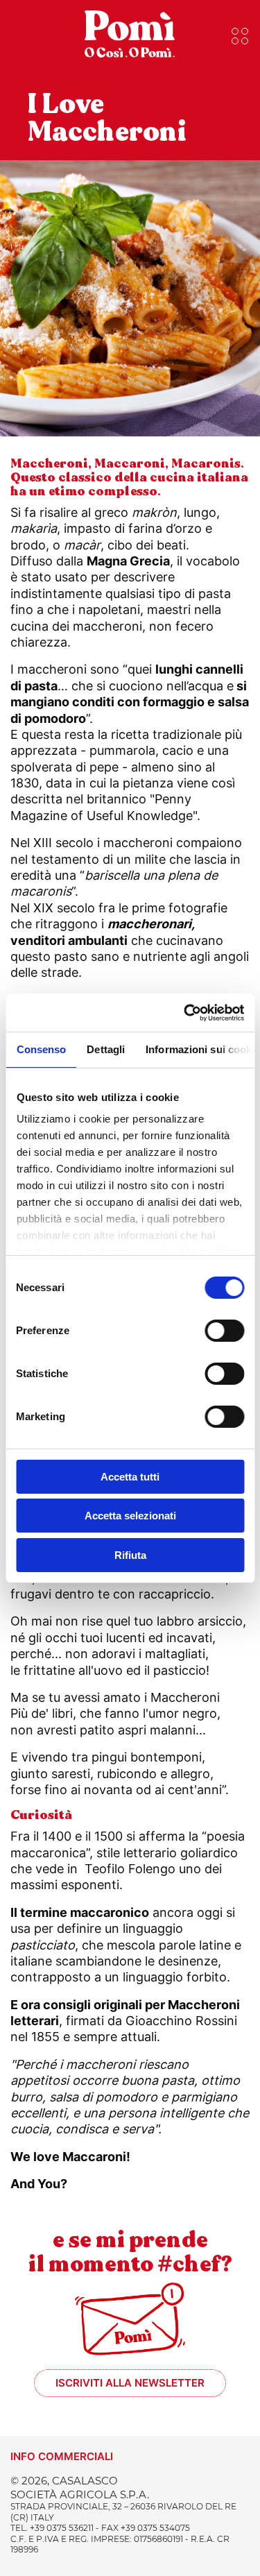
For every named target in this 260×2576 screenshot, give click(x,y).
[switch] (224, 1331)
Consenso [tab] (41, 1049)
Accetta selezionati (130, 1516)
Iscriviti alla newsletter (130, 2383)
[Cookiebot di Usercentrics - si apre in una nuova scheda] (185, 1013)
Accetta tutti (130, 1477)
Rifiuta (130, 1555)
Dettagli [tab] (106, 1049)
